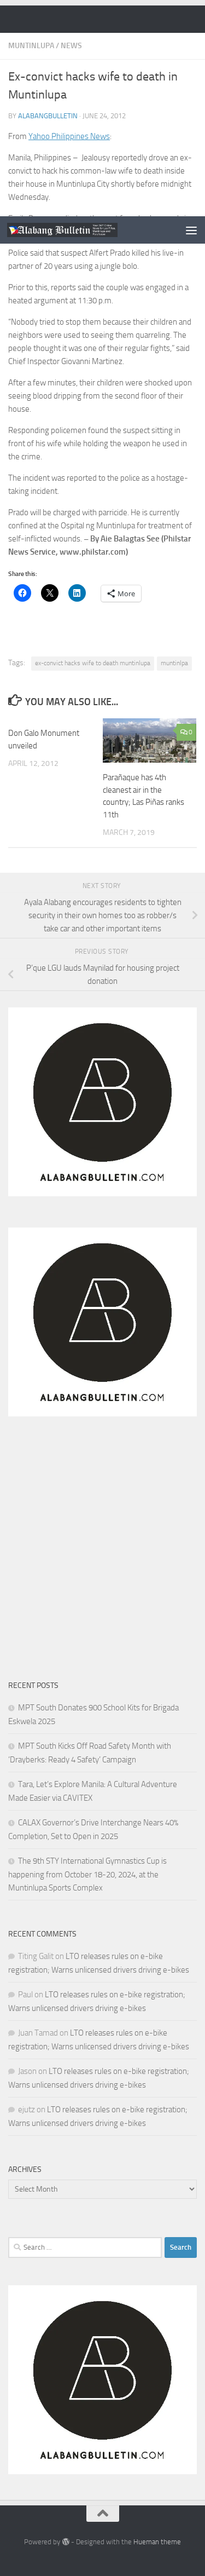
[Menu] (191, 230)
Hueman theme (157, 2542)
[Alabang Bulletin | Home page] (81, 230)
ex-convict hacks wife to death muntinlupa (93, 663)
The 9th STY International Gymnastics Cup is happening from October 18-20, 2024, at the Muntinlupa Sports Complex (87, 1874)
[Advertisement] (102, 108)
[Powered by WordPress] (65, 2542)
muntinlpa (174, 663)
